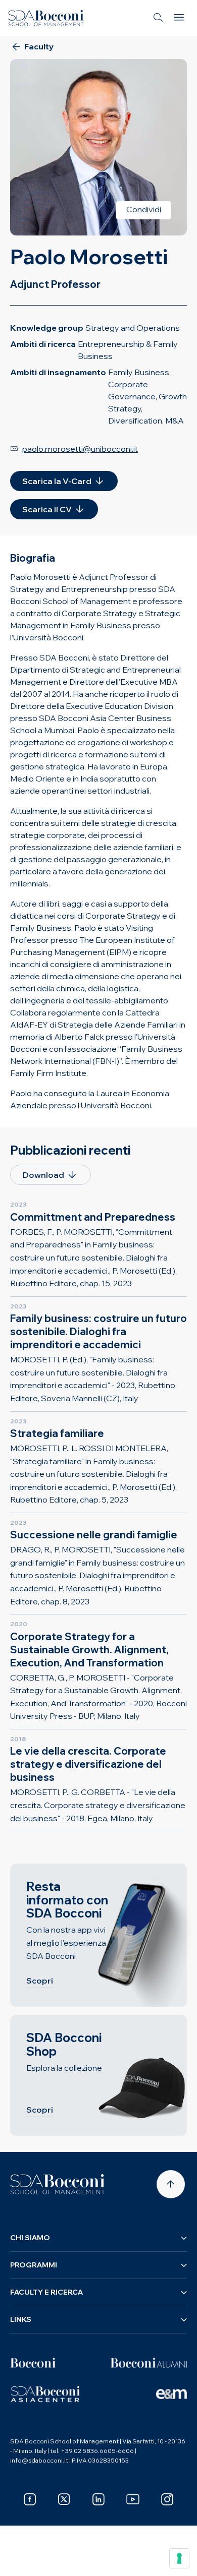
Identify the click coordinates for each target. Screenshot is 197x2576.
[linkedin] (98, 2499)
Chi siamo (30, 2238)
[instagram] (167, 2499)
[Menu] (179, 18)
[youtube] (133, 2499)
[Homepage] (58, 2184)
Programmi (34, 2265)
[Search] (159, 18)
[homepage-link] (46, 18)
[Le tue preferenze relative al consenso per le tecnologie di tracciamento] (179, 2558)
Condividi (144, 209)
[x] (64, 2499)
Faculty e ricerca (46, 2292)
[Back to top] (171, 2184)
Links (21, 2319)
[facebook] (30, 2499)
